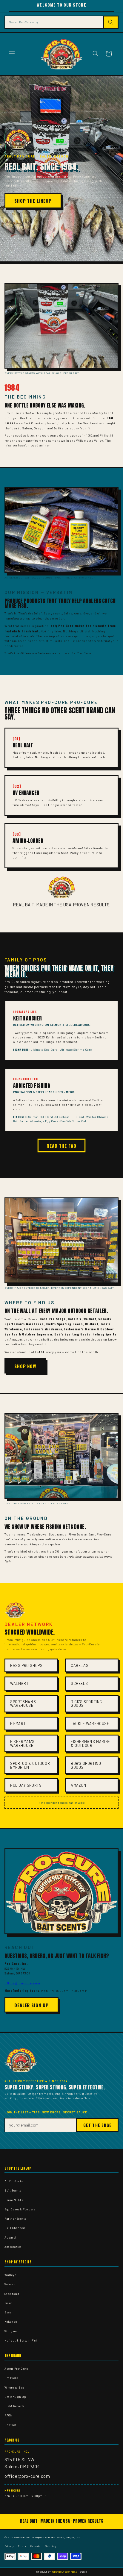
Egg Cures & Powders (20, 2209)
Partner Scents (15, 2218)
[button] (12, 54)
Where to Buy (14, 2387)
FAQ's (8, 2415)
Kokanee (11, 2321)
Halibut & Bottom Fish (21, 2340)
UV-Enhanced (15, 2228)
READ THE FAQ (61, 1146)
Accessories (13, 2247)
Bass (8, 2312)
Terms (22, 2546)
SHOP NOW (25, 1366)
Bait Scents (13, 2190)
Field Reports (14, 2406)
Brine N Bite (14, 2200)
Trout (8, 2303)
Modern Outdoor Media (64, 2572)
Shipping (50, 2546)
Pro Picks (11, 2378)
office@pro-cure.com (22, 1983)
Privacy (9, 2546)
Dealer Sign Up (15, 2397)
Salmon (10, 2284)
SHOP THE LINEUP (33, 201)
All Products (14, 2181)
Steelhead (12, 2294)
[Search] (111, 22)
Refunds (35, 2546)
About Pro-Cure (16, 2368)
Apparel (10, 2237)
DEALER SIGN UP (31, 2005)
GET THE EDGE (97, 2125)
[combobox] (54, 22)
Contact (10, 2425)
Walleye (10, 2275)
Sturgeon (11, 2331)
